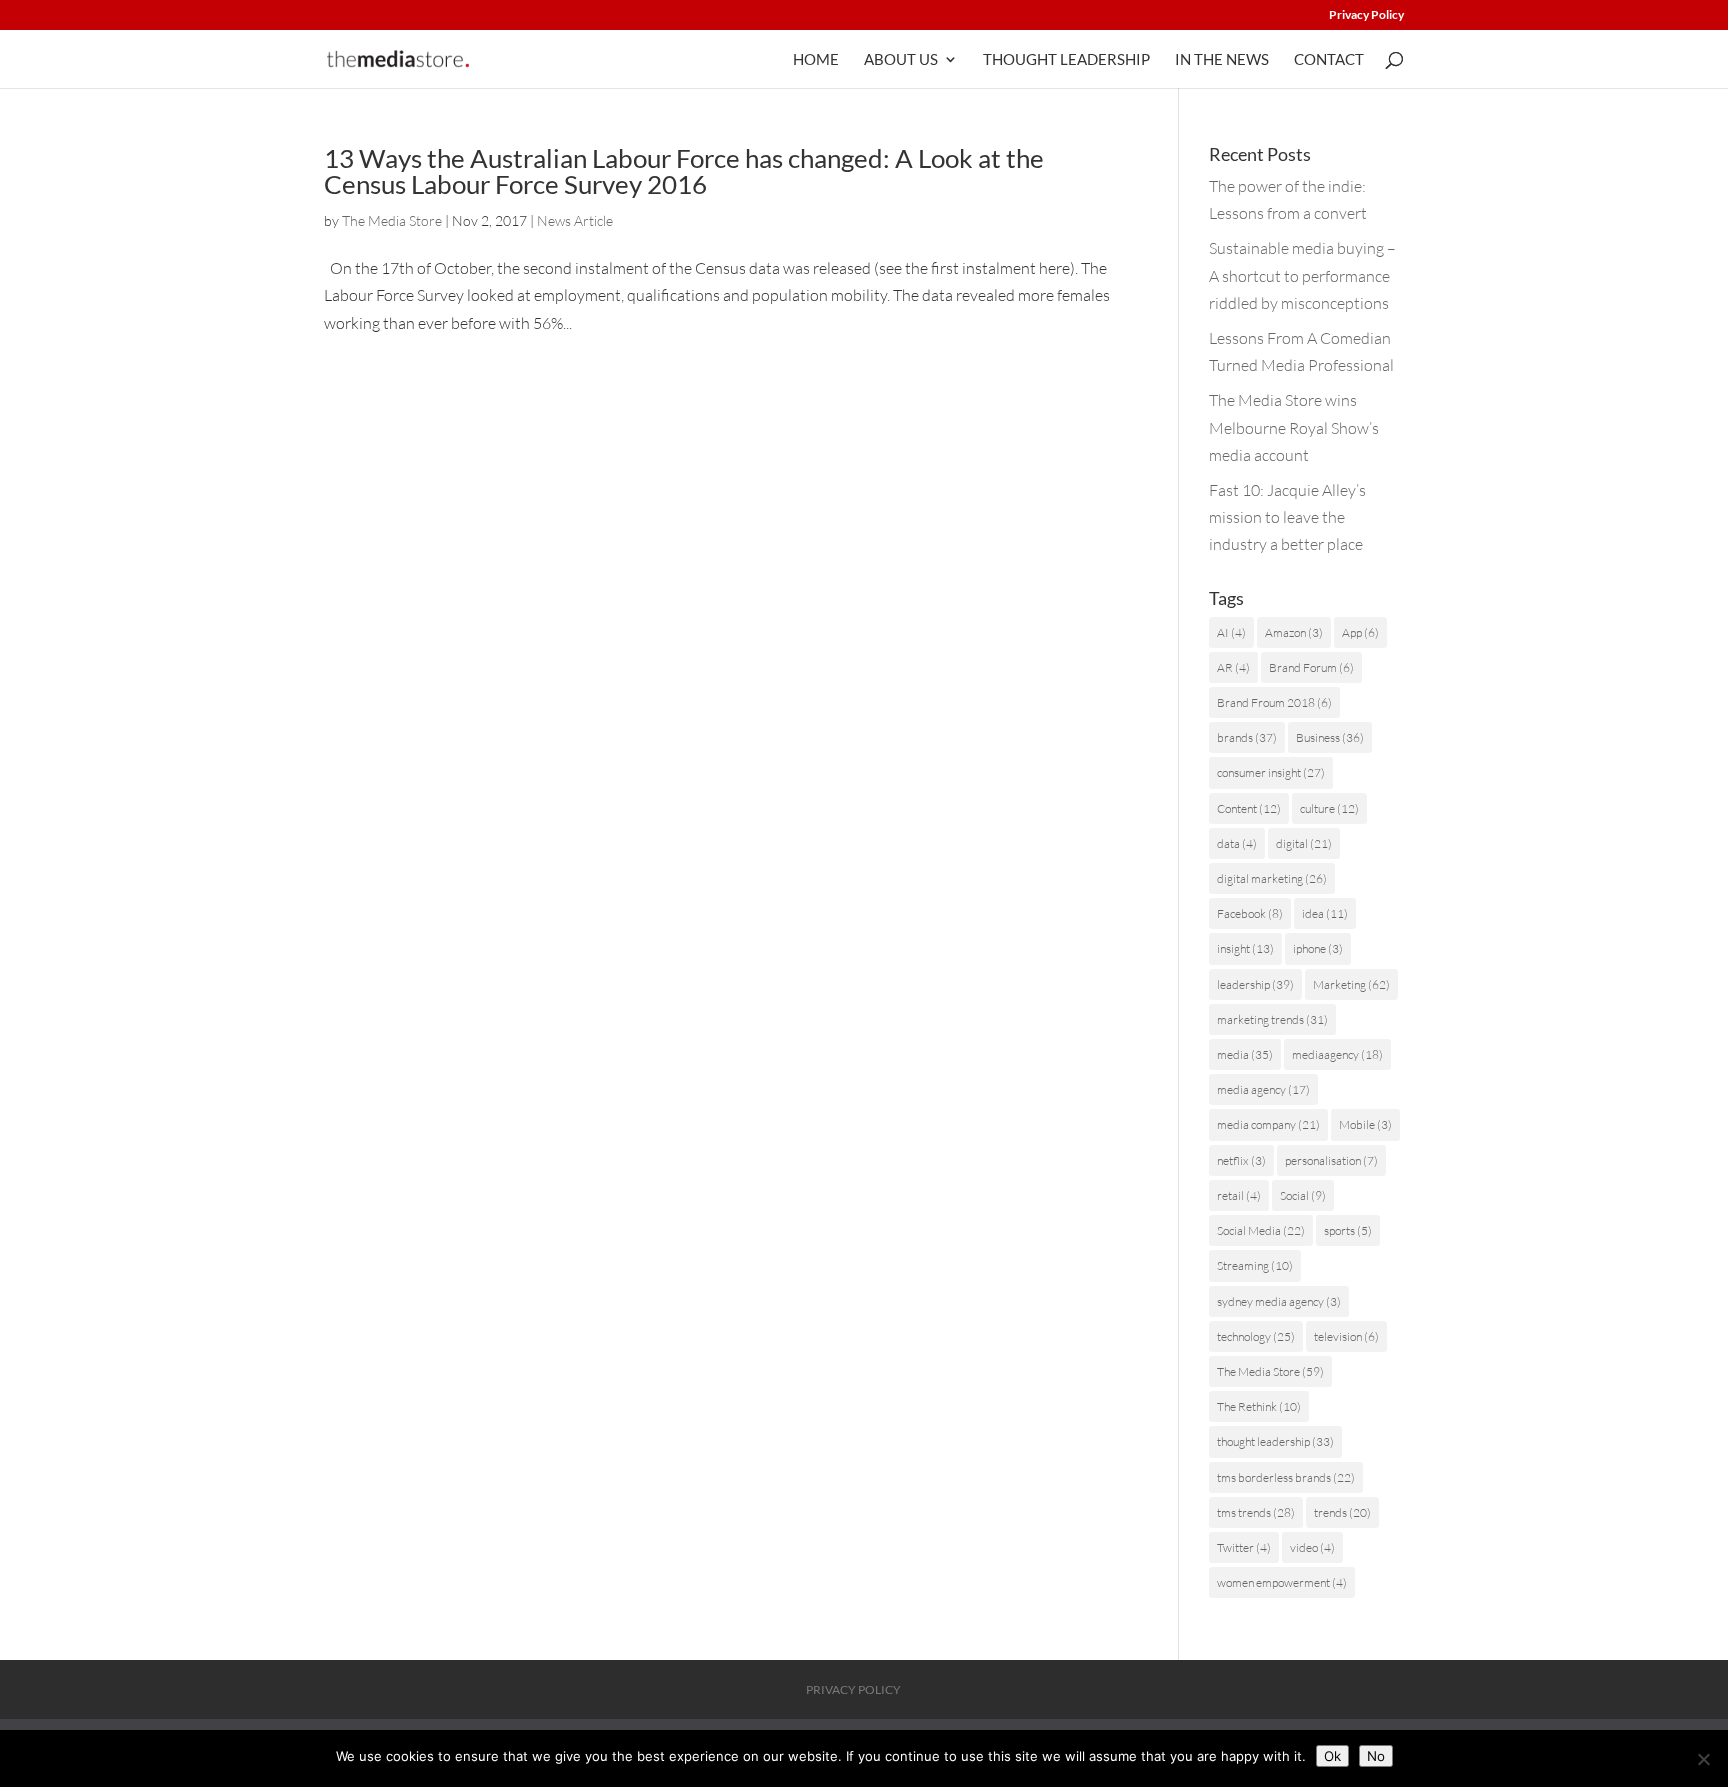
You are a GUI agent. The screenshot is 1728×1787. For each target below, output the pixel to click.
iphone (1318, 948)
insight (1245, 948)
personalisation (1331, 1160)
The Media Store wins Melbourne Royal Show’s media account (1294, 427)
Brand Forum (1311, 667)
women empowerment (1282, 1582)
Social (1303, 1195)
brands (1247, 737)
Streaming (1255, 1265)
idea (1325, 913)
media (1245, 1054)
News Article (575, 220)
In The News (1222, 60)
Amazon (1294, 632)
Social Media (1261, 1230)
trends (1342, 1512)
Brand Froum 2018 (1274, 702)
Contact (1329, 60)
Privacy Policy (1366, 15)
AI (1231, 632)
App (1360, 632)
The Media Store (392, 220)
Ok (1332, 1756)
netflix (1241, 1160)
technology (1256, 1336)
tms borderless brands (1286, 1477)
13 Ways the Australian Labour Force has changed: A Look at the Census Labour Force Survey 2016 (684, 171)
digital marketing (1272, 878)
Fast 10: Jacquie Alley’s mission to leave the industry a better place (1287, 517)
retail (1239, 1195)
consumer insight (1271, 772)
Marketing (1351, 984)
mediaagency (1337, 1054)
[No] (1703, 1759)
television (1346, 1336)
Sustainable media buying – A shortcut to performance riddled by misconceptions (1302, 275)
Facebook (1250, 913)
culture (1329, 808)
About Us (901, 60)
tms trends (1256, 1512)
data (1237, 843)
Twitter (1244, 1547)
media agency (1263, 1089)
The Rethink (1259, 1406)
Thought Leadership (1066, 60)
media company (1268, 1124)
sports (1348, 1230)
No (1376, 1756)
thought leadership (1275, 1441)
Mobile (1365, 1124)
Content (1249, 808)
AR (1233, 667)
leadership (1255, 984)
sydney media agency (1279, 1301)
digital (1304, 843)
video (1312, 1547)
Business (1330, 737)
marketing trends (1272, 1019)
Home (816, 60)
